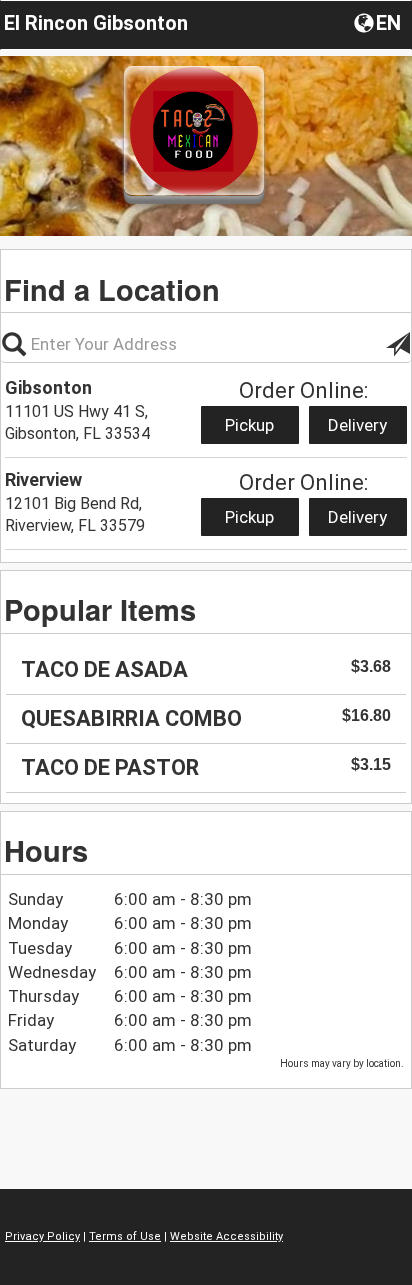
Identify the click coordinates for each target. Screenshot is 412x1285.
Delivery (357, 425)
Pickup (249, 425)
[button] (379, 22)
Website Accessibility (226, 1236)
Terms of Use (125, 1236)
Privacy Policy (42, 1236)
